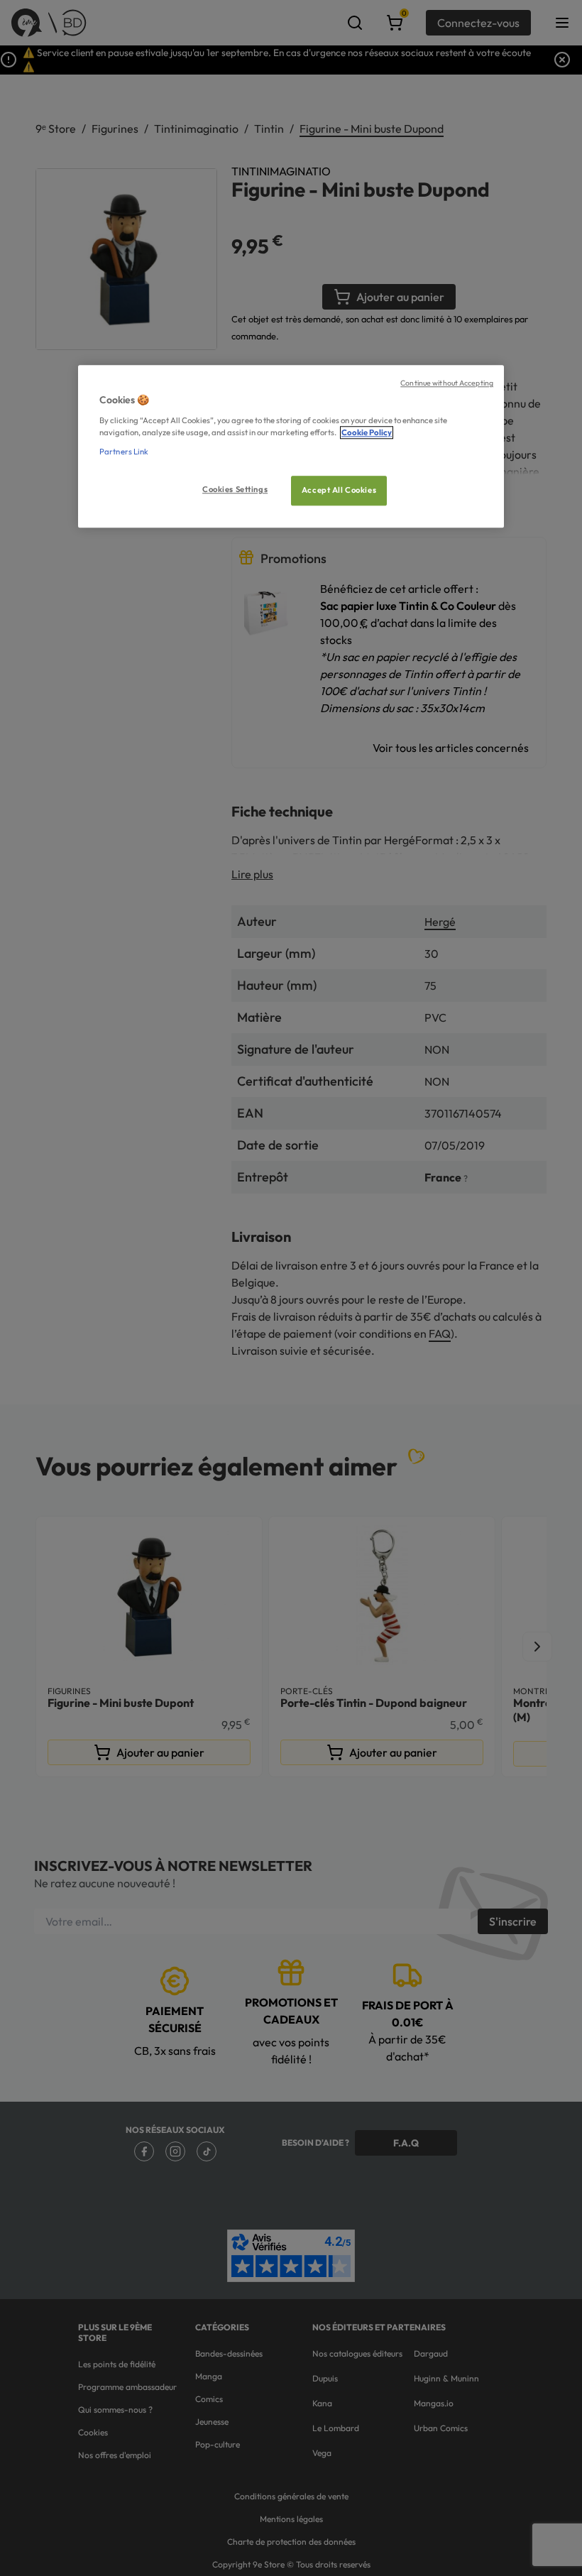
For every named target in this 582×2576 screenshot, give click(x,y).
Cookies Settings (235, 489)
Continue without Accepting (447, 383)
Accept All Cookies (339, 490)
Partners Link (124, 452)
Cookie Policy (367, 432)
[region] (291, 446)
